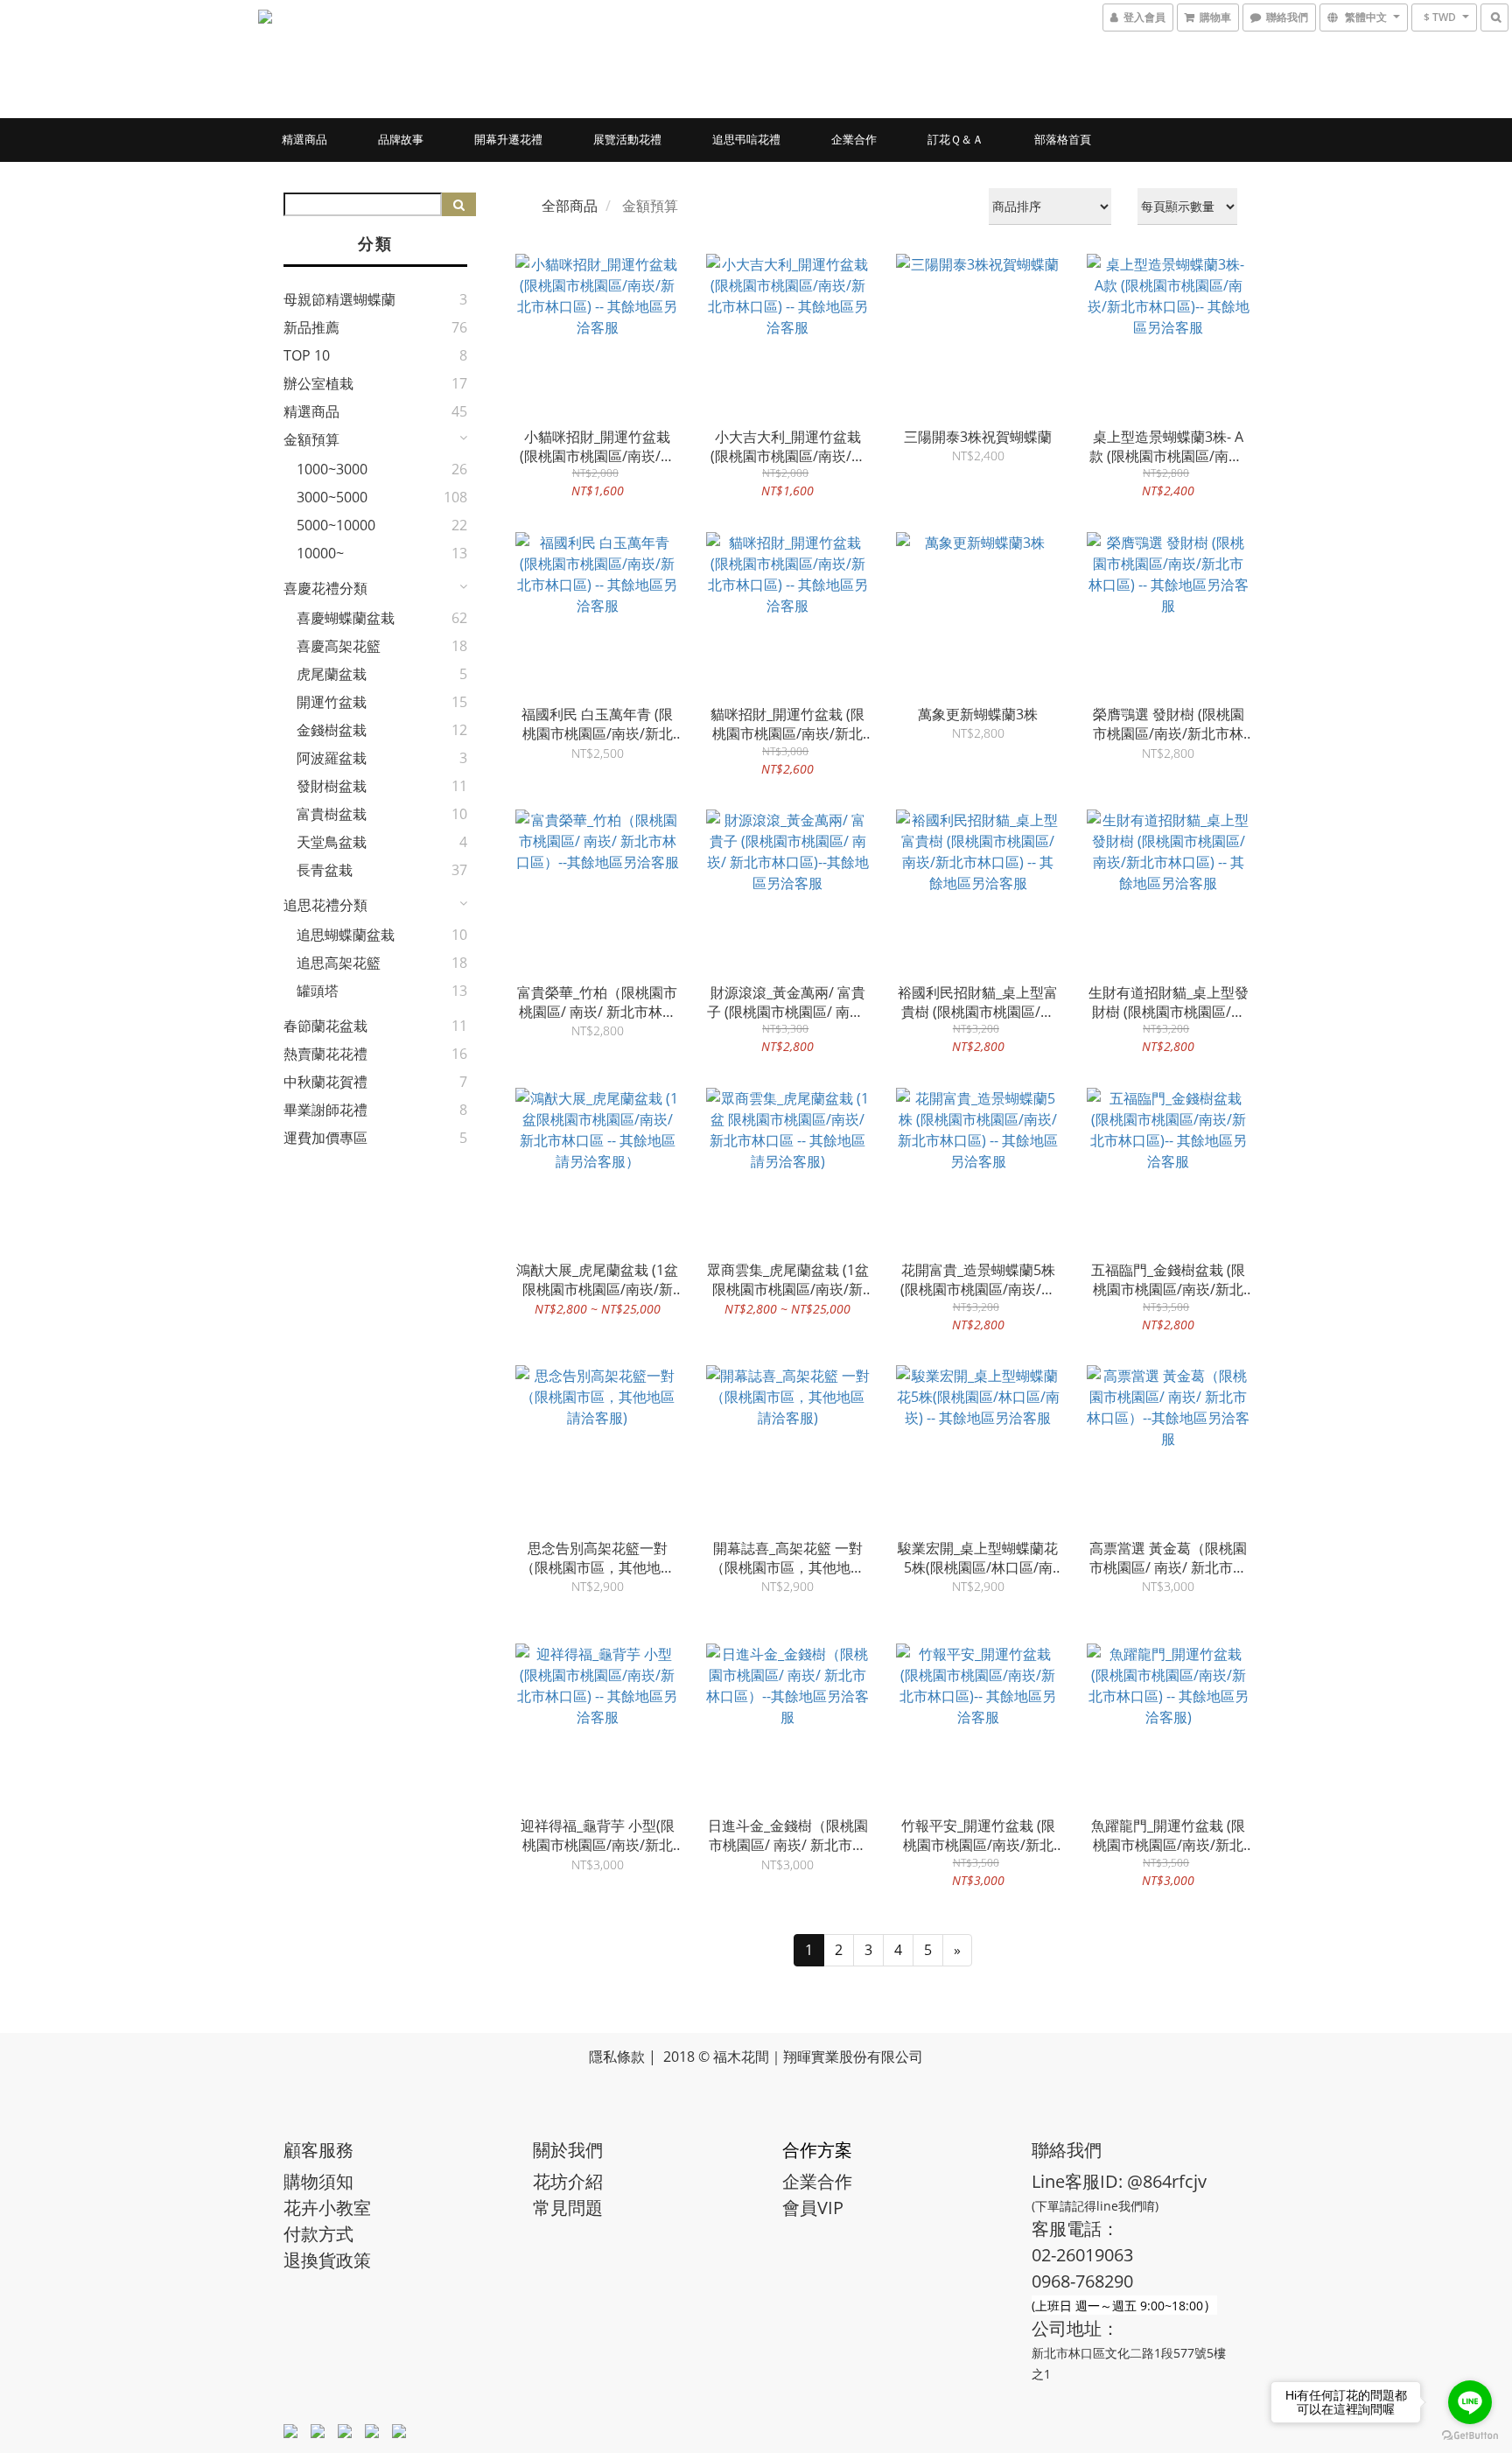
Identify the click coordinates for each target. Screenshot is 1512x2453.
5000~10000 (336, 525)
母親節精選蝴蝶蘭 (339, 299)
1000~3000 (332, 469)
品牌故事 (401, 139)
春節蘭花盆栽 (325, 1026)
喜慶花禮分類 (325, 588)
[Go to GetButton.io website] (1470, 2435)
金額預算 (311, 439)
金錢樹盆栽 (332, 730)
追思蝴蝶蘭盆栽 (346, 935)
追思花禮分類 (325, 905)
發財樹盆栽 (332, 786)
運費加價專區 (325, 1138)
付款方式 (318, 2234)
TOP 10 (307, 355)
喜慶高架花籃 (339, 646)
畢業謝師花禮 (325, 1110)
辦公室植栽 (318, 383)
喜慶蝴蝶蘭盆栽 (346, 618)
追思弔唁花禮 (746, 139)
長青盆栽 (325, 870)
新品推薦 (311, 327)
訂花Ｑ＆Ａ (955, 139)
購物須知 (318, 2181)
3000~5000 (332, 497)
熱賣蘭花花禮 (325, 1054)
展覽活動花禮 (627, 139)
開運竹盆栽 (332, 702)
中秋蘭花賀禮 (325, 1082)
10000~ (320, 553)
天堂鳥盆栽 (332, 842)
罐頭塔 (318, 991)
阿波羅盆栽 (332, 758)
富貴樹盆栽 (332, 814)
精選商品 (304, 139)
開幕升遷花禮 (508, 139)
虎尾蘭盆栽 (332, 674)
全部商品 (570, 206)
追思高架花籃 (339, 963)
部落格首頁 (1063, 139)
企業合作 (854, 139)
